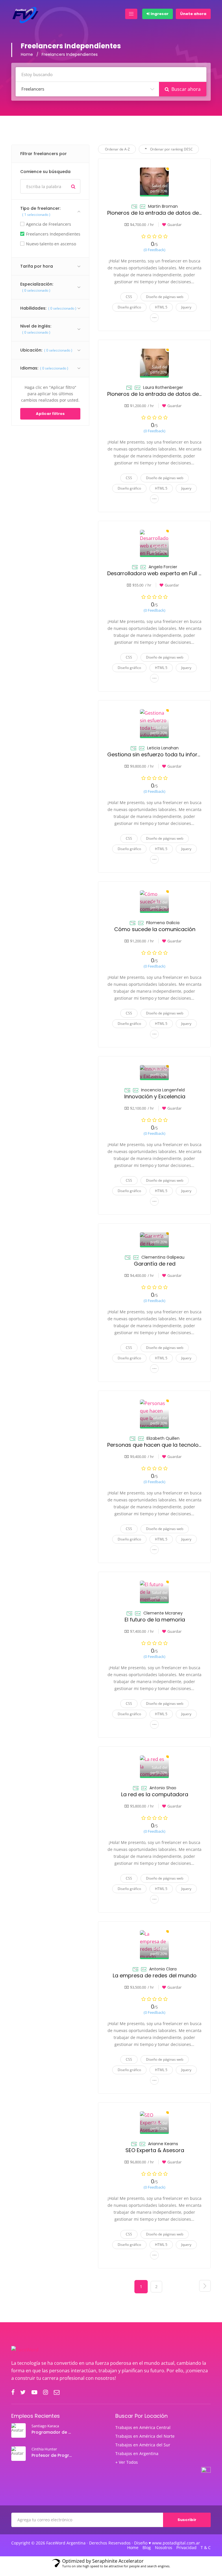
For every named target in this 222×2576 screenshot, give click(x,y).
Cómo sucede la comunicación (155, 929)
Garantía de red (155, 1264)
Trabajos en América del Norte (145, 2436)
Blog (147, 2548)
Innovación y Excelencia (155, 1096)
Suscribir (187, 2520)
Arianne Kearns (163, 2144)
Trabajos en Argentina (137, 2454)
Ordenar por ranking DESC (171, 149)
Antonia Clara (163, 1969)
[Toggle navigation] (131, 14)
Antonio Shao (163, 1788)
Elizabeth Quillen (163, 1438)
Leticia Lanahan (163, 748)
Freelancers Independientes (53, 234)
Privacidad (186, 2548)
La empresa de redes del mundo (155, 1975)
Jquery (186, 307)
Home (27, 54)
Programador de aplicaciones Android (52, 2432)
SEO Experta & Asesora (155, 2150)
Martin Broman (163, 206)
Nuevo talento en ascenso (51, 244)
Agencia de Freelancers (49, 224)
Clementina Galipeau (163, 1257)
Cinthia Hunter (44, 2449)
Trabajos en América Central (143, 2428)
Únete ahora (193, 14)
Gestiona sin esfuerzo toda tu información (162, 754)
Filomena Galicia (163, 923)
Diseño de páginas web (165, 297)
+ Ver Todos (127, 2462)
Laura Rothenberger (163, 387)
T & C (206, 2548)
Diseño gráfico (129, 307)
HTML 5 (161, 307)
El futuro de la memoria (155, 1620)
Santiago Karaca (45, 2426)
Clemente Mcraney (163, 1613)
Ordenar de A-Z (117, 149)
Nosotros (164, 2548)
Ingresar (159, 14)
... (155, 316)
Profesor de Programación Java (52, 2455)
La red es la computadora (155, 1794)
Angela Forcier (163, 567)
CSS (129, 297)
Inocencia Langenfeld (163, 1090)
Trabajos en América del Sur (143, 2445)
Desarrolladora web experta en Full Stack (160, 573)
